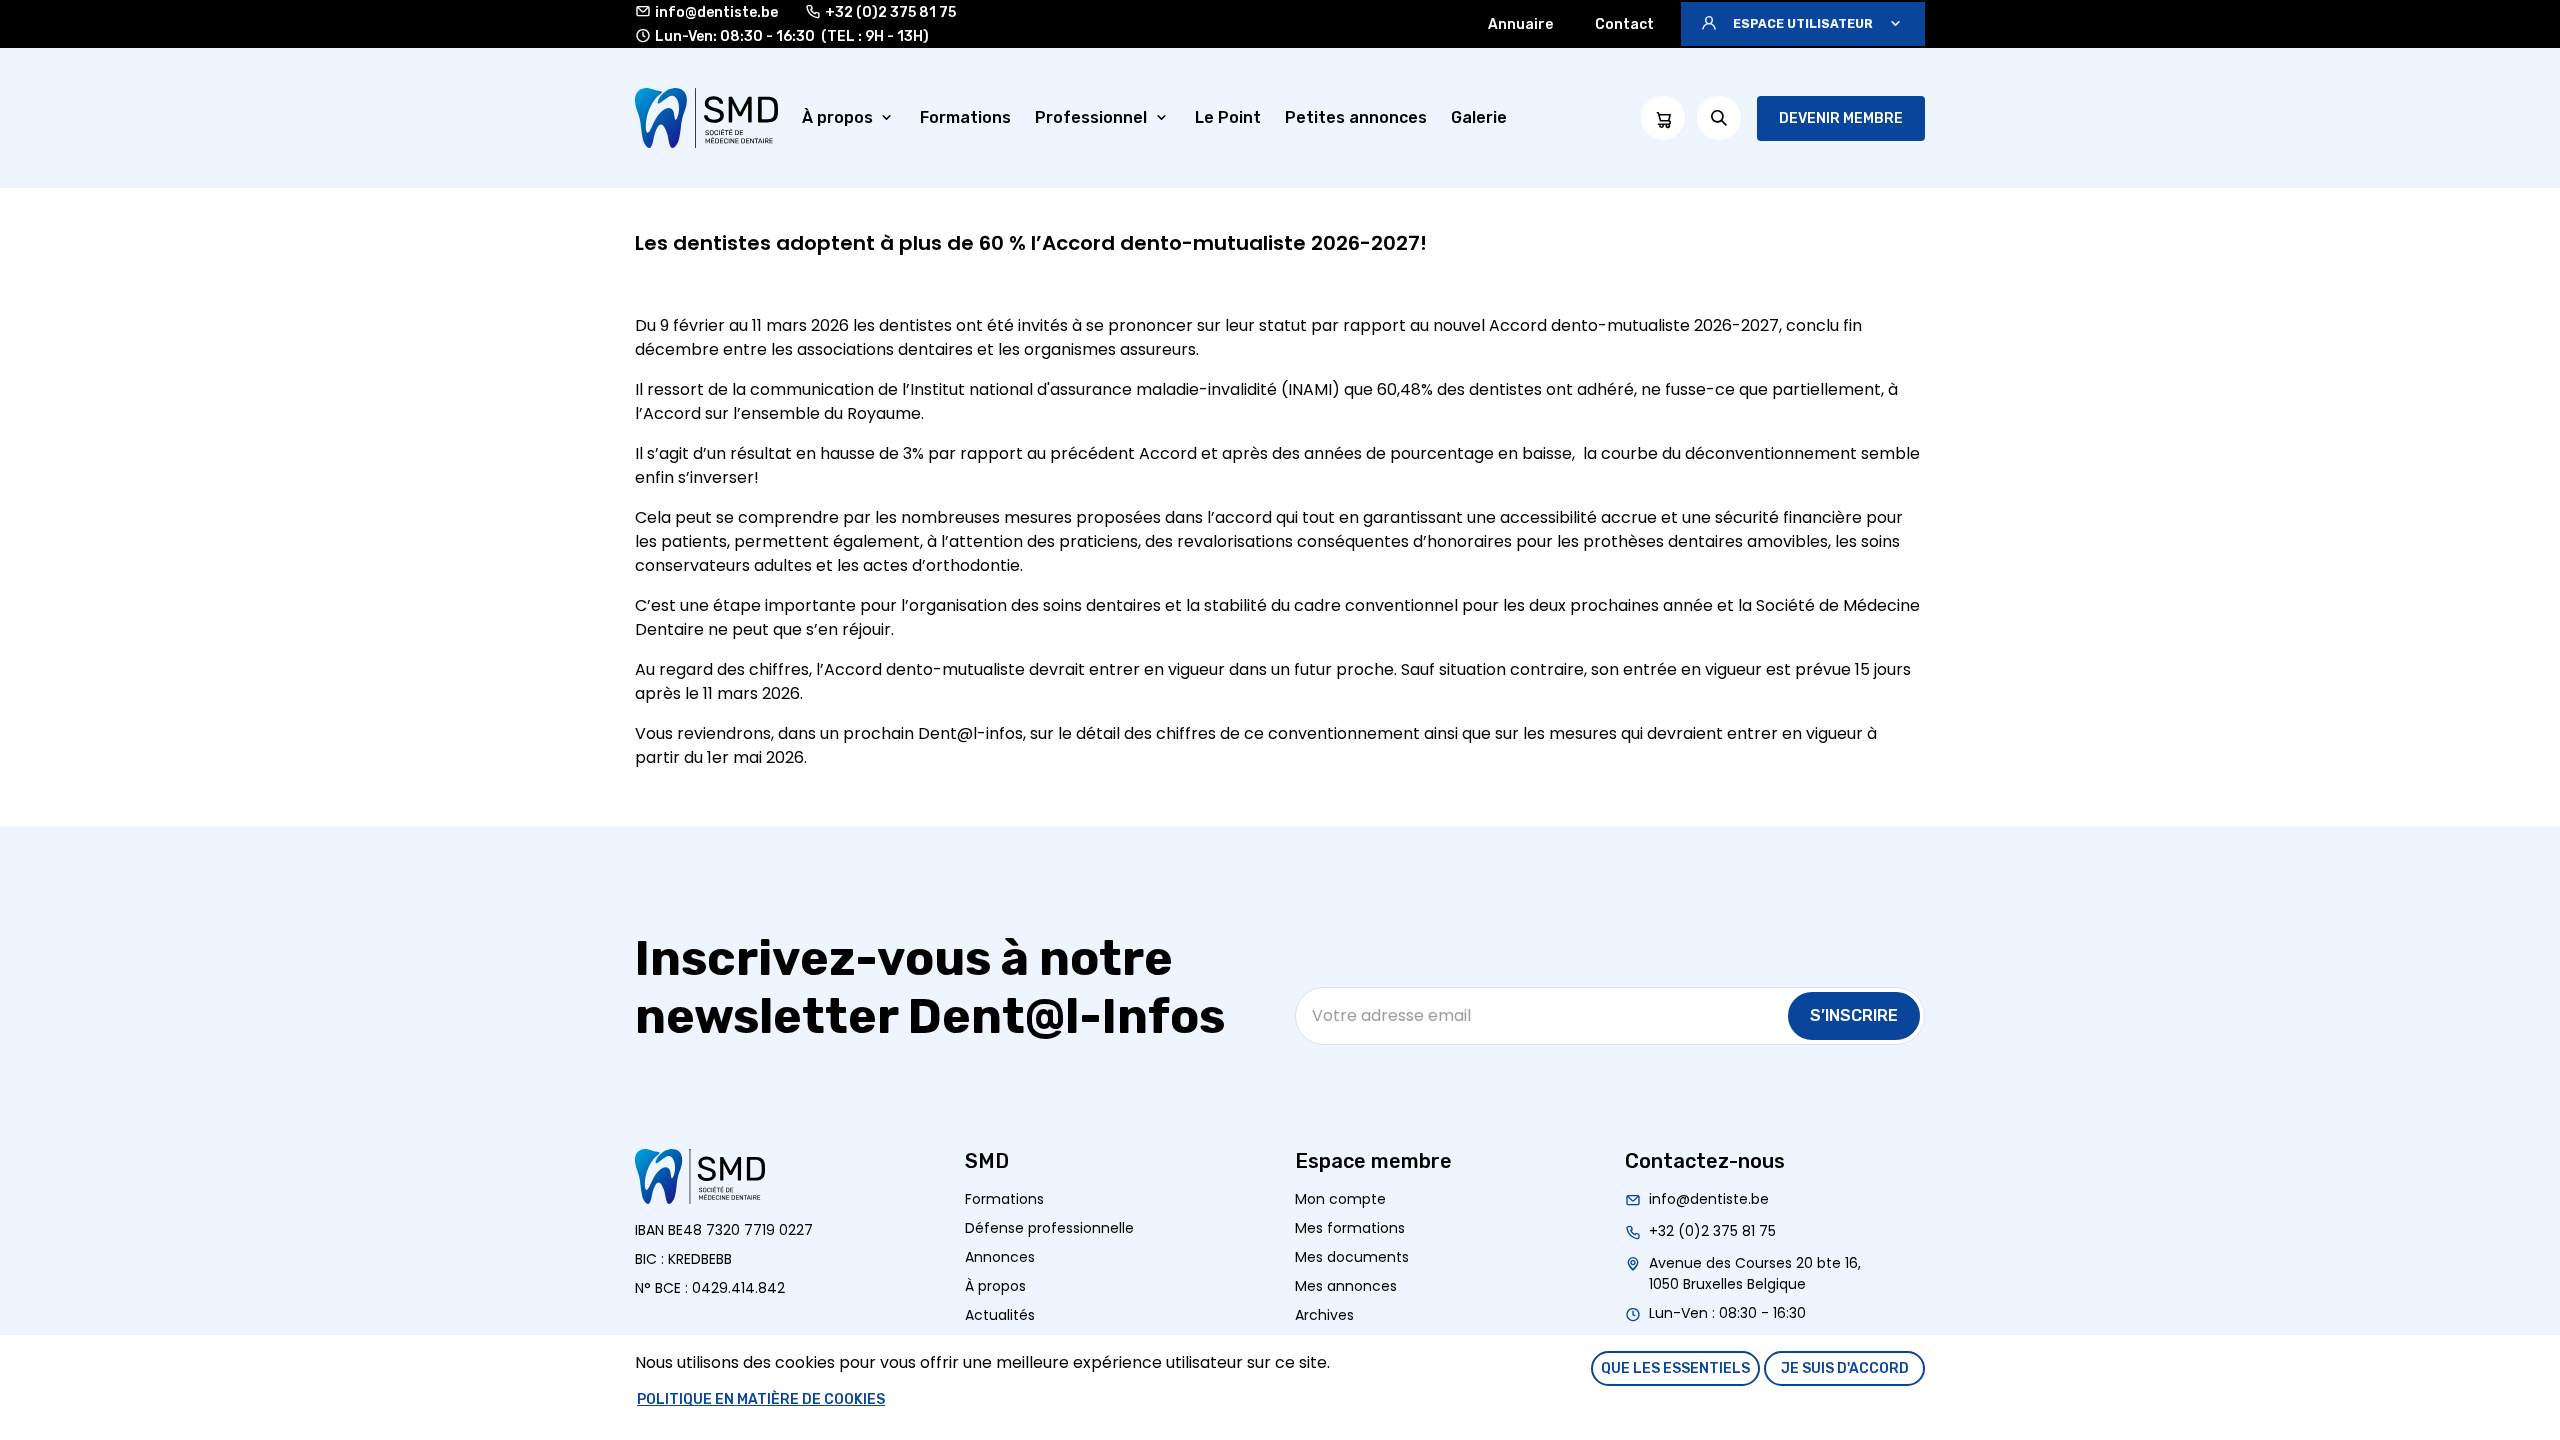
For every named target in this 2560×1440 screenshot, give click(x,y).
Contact (1624, 24)
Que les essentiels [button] (1675, 1368)
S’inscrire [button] (1854, 1015)
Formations (1004, 1199)
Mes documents (1352, 1257)
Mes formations (1350, 1228)
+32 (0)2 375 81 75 (890, 12)
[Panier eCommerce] (1663, 118)
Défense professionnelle (1049, 1228)
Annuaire (1520, 24)
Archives (1324, 1315)
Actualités (1000, 1315)
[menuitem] (849, 118)
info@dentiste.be (716, 12)
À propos (995, 1286)
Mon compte (1340, 1199)
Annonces (1000, 1257)
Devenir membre (1841, 118)
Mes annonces (1346, 1286)
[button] (1803, 24)
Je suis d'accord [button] (1845, 1368)
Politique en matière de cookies (761, 1399)
